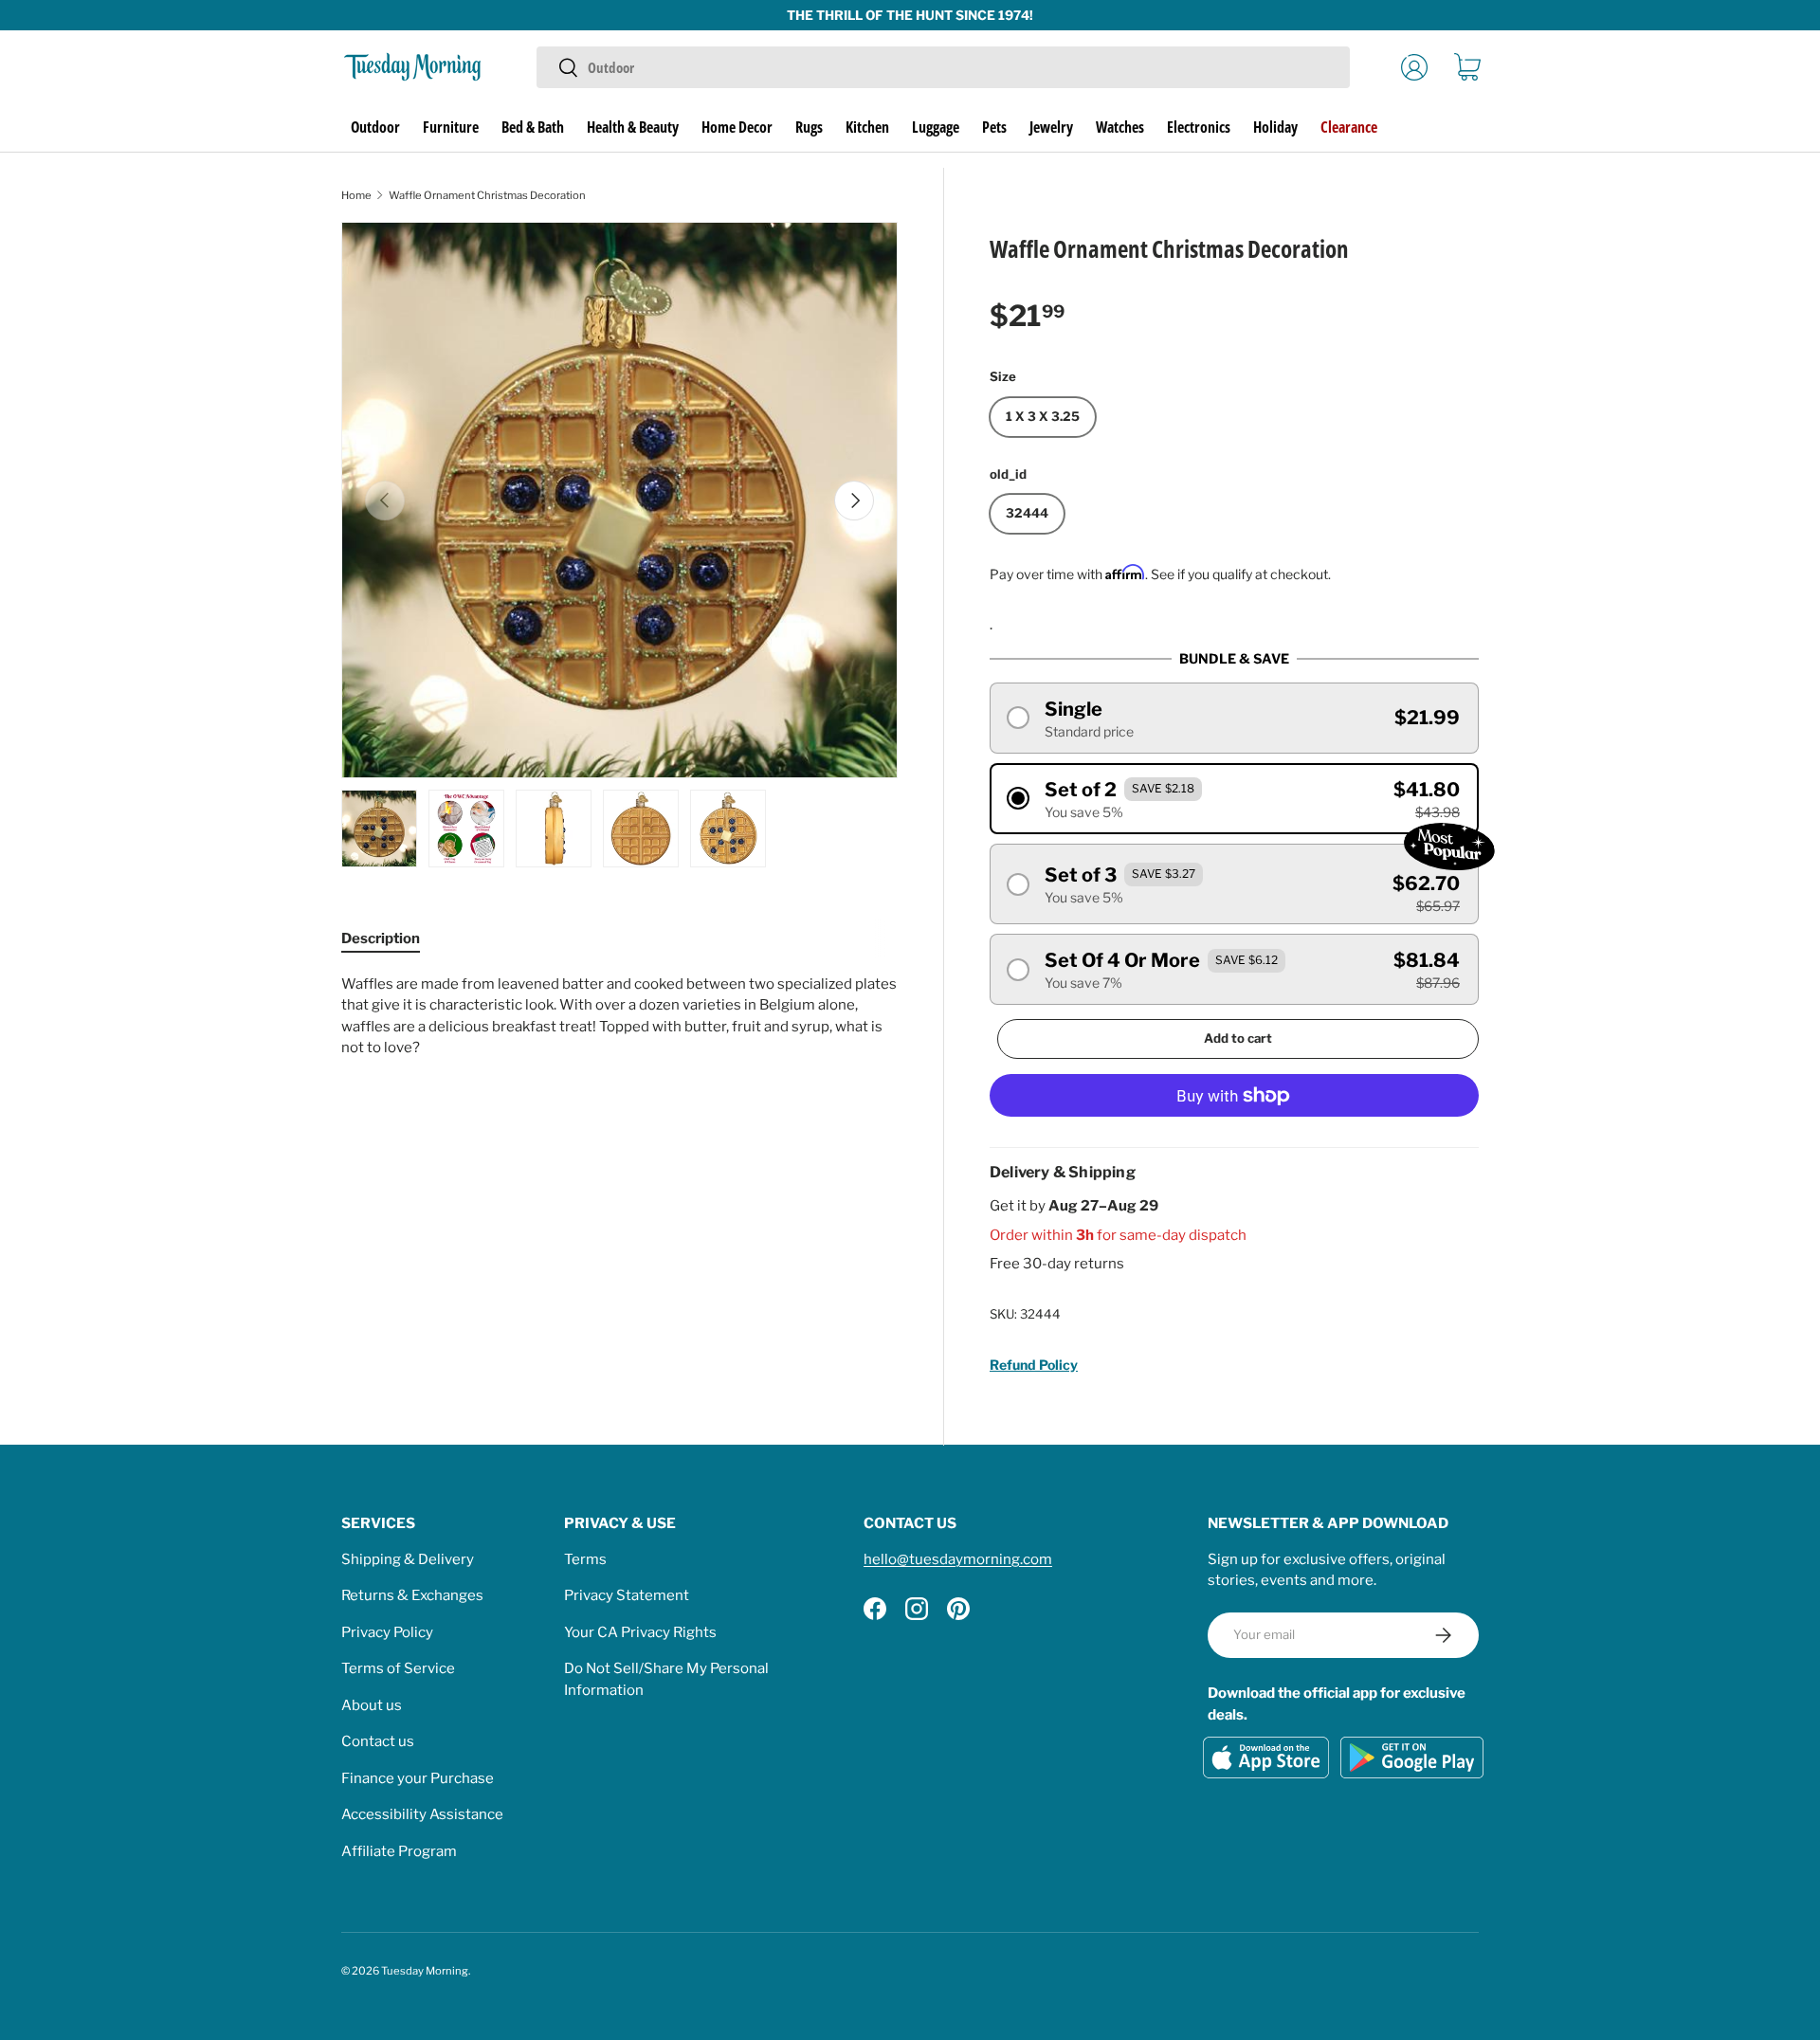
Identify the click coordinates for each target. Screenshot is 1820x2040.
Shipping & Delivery (408, 1559)
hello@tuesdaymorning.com (958, 1559)
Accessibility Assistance (422, 1814)
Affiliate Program (399, 1851)
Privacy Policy (387, 1632)
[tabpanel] (619, 1016)
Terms (585, 1559)
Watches (1120, 127)
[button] (1467, 67)
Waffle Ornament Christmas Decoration (487, 195)
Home (356, 195)
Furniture (451, 127)
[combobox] (943, 67)
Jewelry (1051, 127)
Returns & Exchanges (412, 1595)
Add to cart (1238, 1038)
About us (372, 1705)
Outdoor (375, 127)
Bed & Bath (533, 127)
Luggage (936, 127)
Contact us (378, 1741)
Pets (994, 127)
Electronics (1199, 127)
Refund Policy (1034, 1365)
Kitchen (867, 127)
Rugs (809, 127)
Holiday (1275, 127)
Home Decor (737, 127)
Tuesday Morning (425, 1971)
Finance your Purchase (418, 1778)
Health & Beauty (633, 127)
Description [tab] (381, 938)
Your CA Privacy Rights (640, 1632)
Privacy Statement (627, 1595)
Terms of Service (398, 1668)
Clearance (1349, 127)
